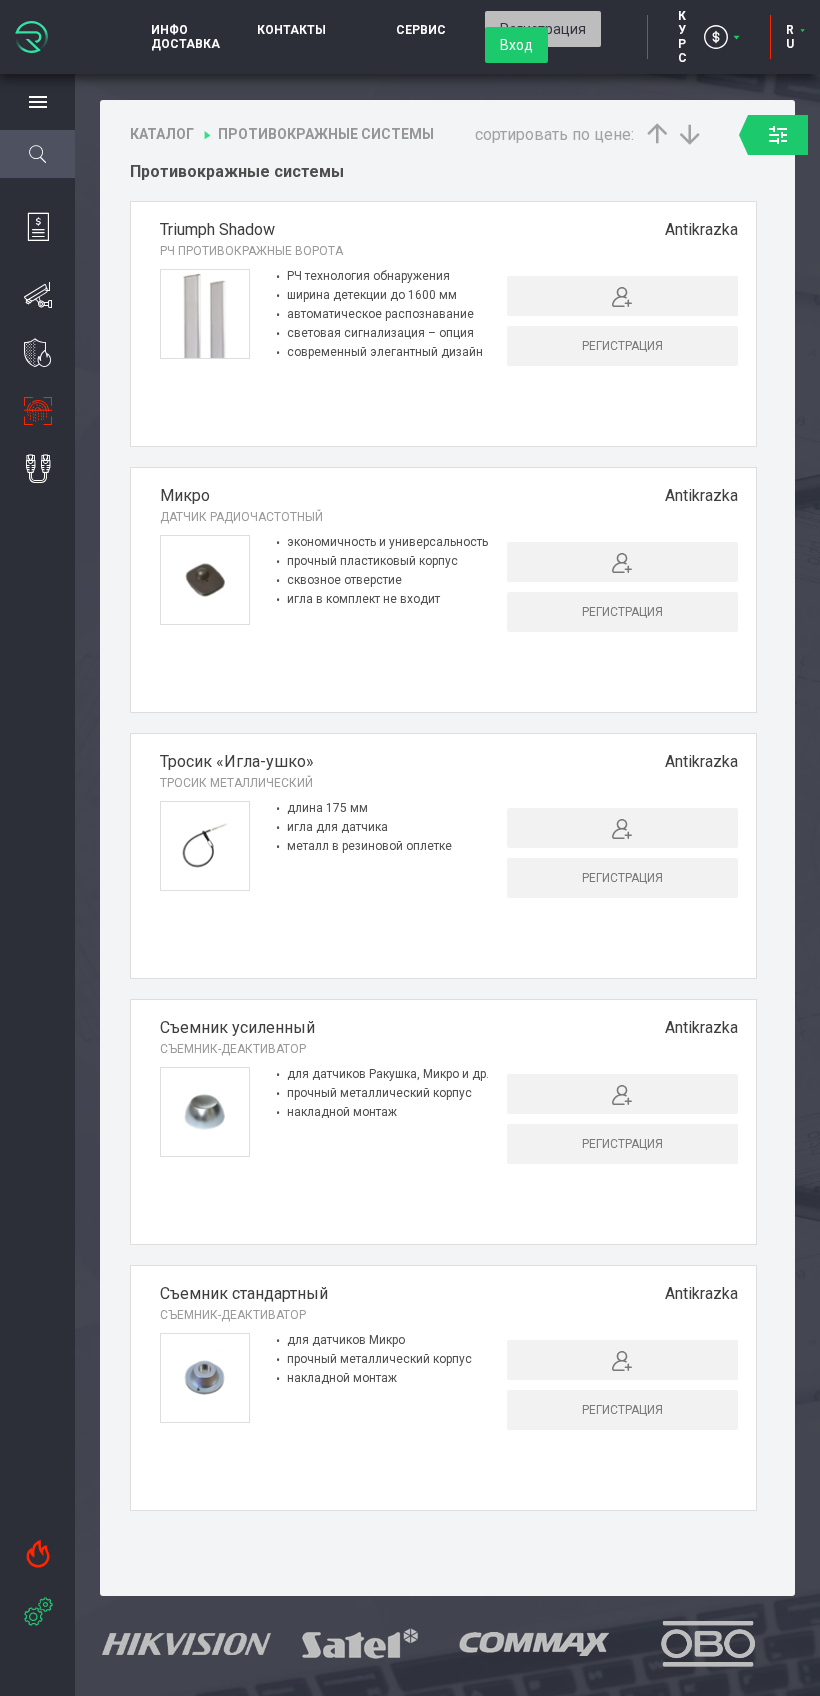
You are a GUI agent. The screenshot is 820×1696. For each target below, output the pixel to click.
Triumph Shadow (217, 229)
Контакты (291, 30)
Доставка (185, 44)
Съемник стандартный (244, 1293)
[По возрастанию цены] (657, 134)
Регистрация (622, 346)
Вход (516, 45)
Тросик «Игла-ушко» (237, 761)
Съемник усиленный (237, 1027)
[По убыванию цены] (690, 134)
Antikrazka (701, 229)
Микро (185, 495)
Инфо (169, 30)
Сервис (421, 30)
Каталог (162, 134)
